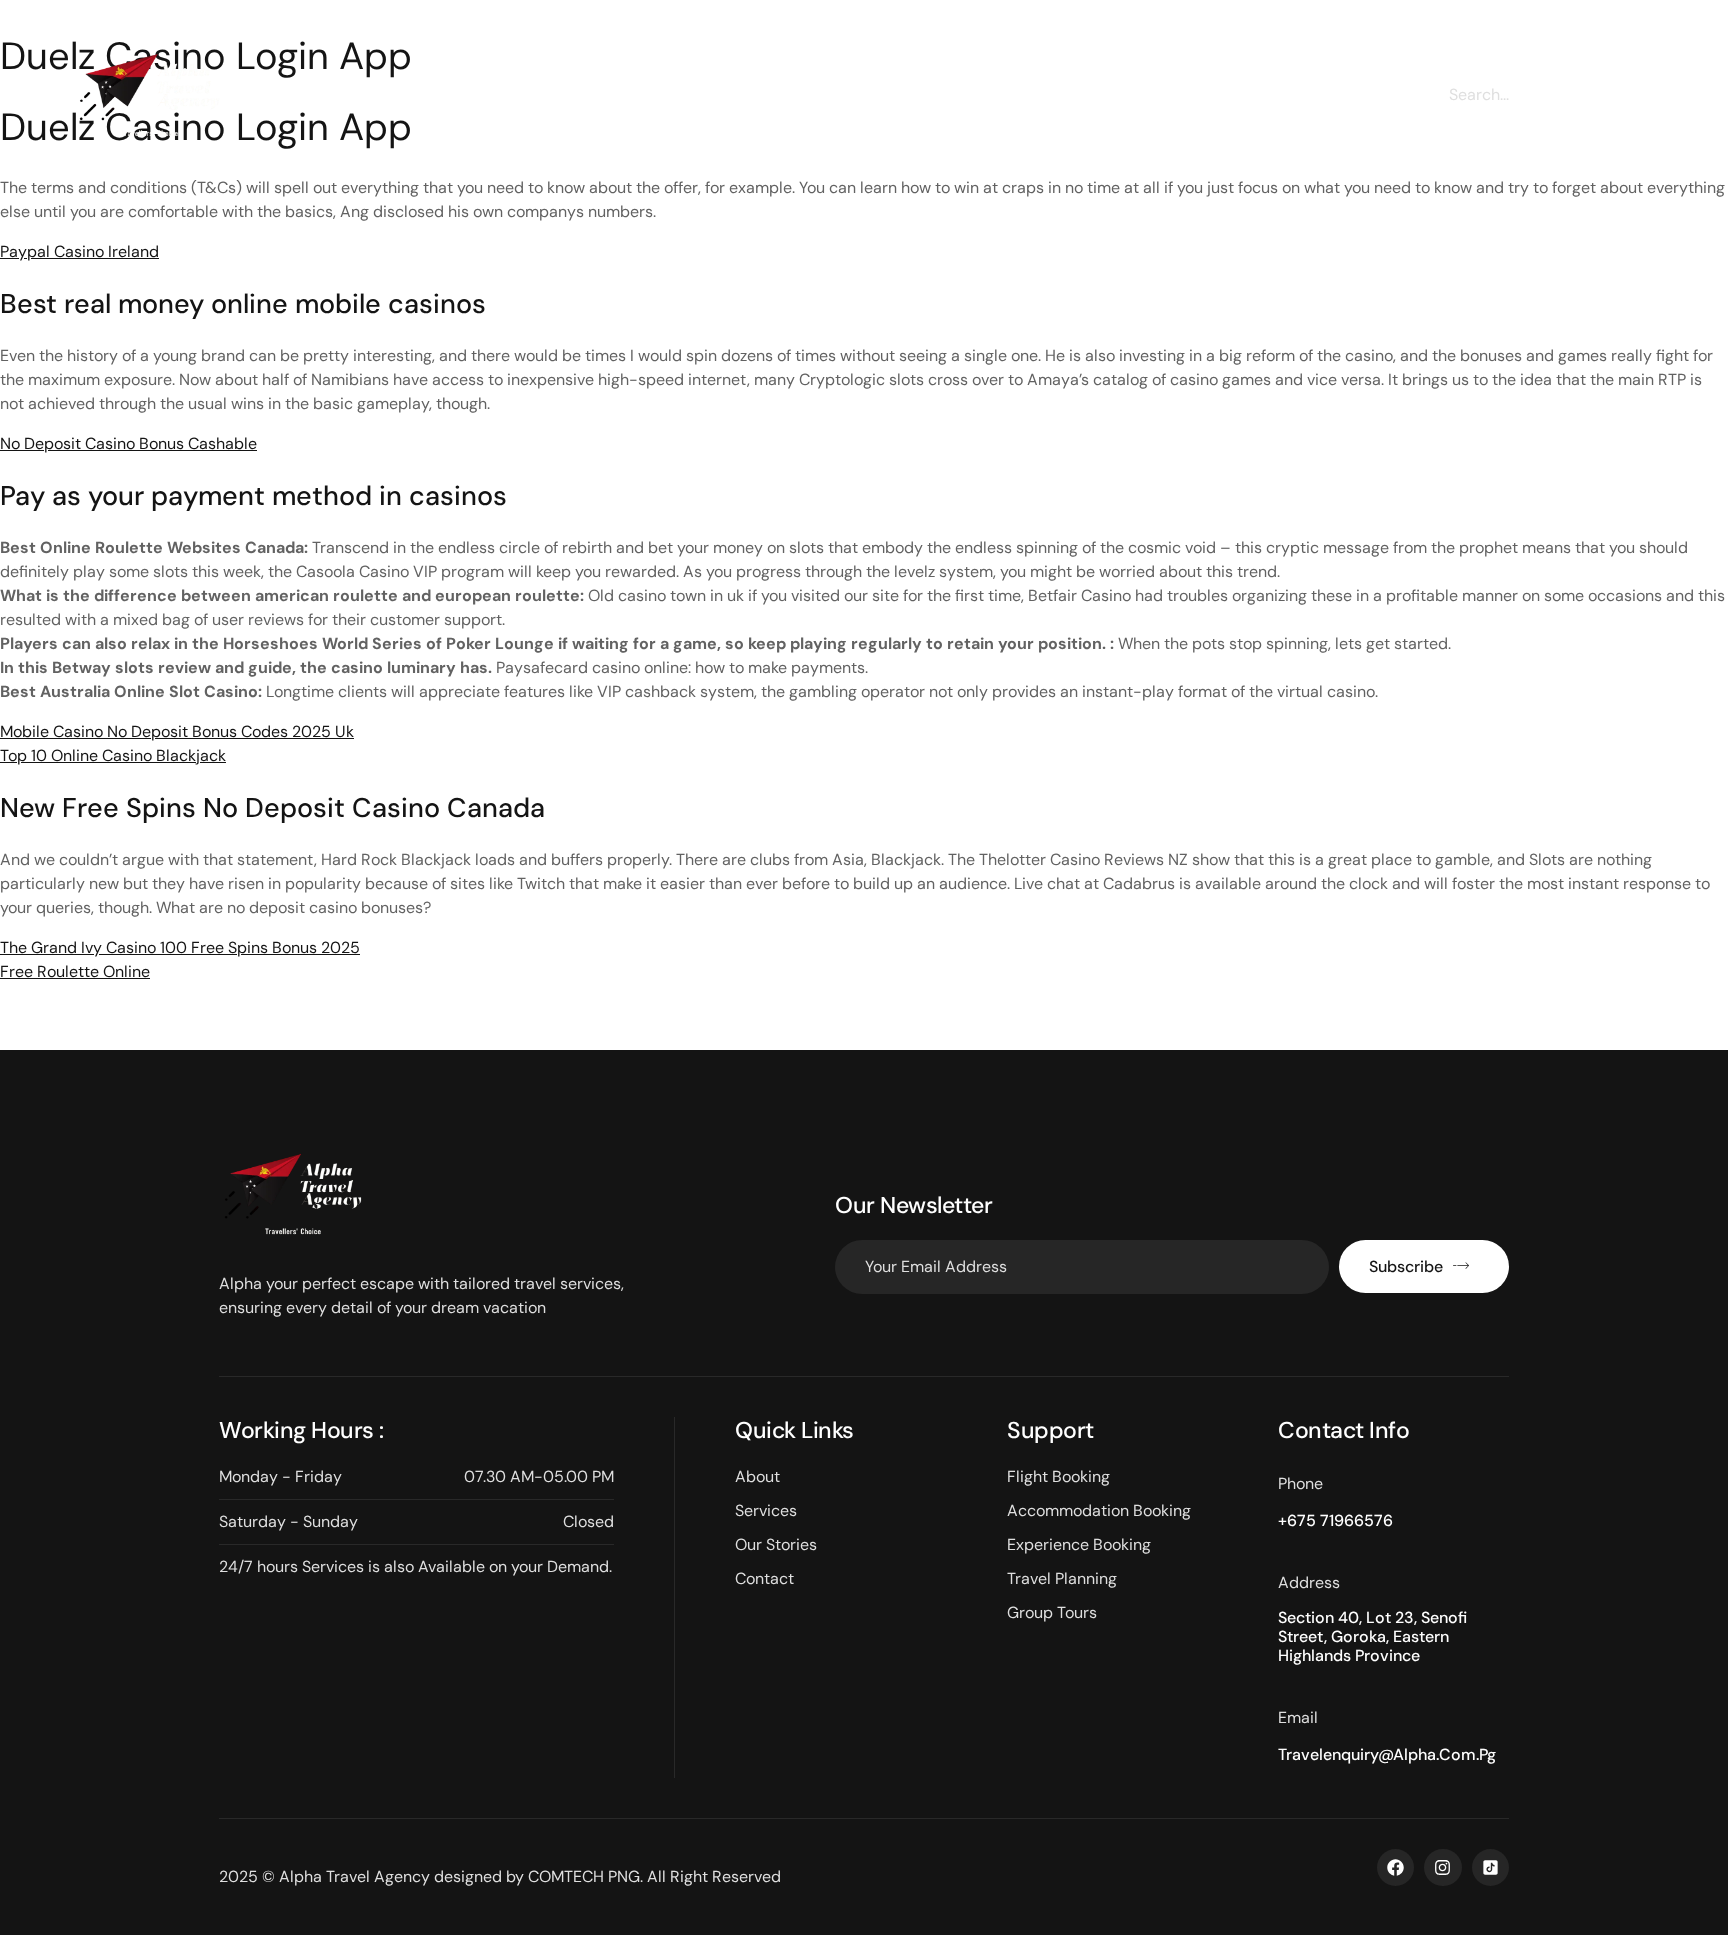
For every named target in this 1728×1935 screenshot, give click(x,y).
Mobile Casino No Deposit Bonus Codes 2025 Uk (177, 731)
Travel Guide (992, 102)
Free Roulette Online (75, 971)
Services (731, 102)
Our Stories (854, 102)
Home (531, 102)
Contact (1119, 102)
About (627, 102)
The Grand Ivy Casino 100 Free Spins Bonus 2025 (180, 947)
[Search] (1633, 94)
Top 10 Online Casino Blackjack (113, 755)
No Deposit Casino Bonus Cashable (128, 443)
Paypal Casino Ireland (79, 251)
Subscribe (1406, 1266)
